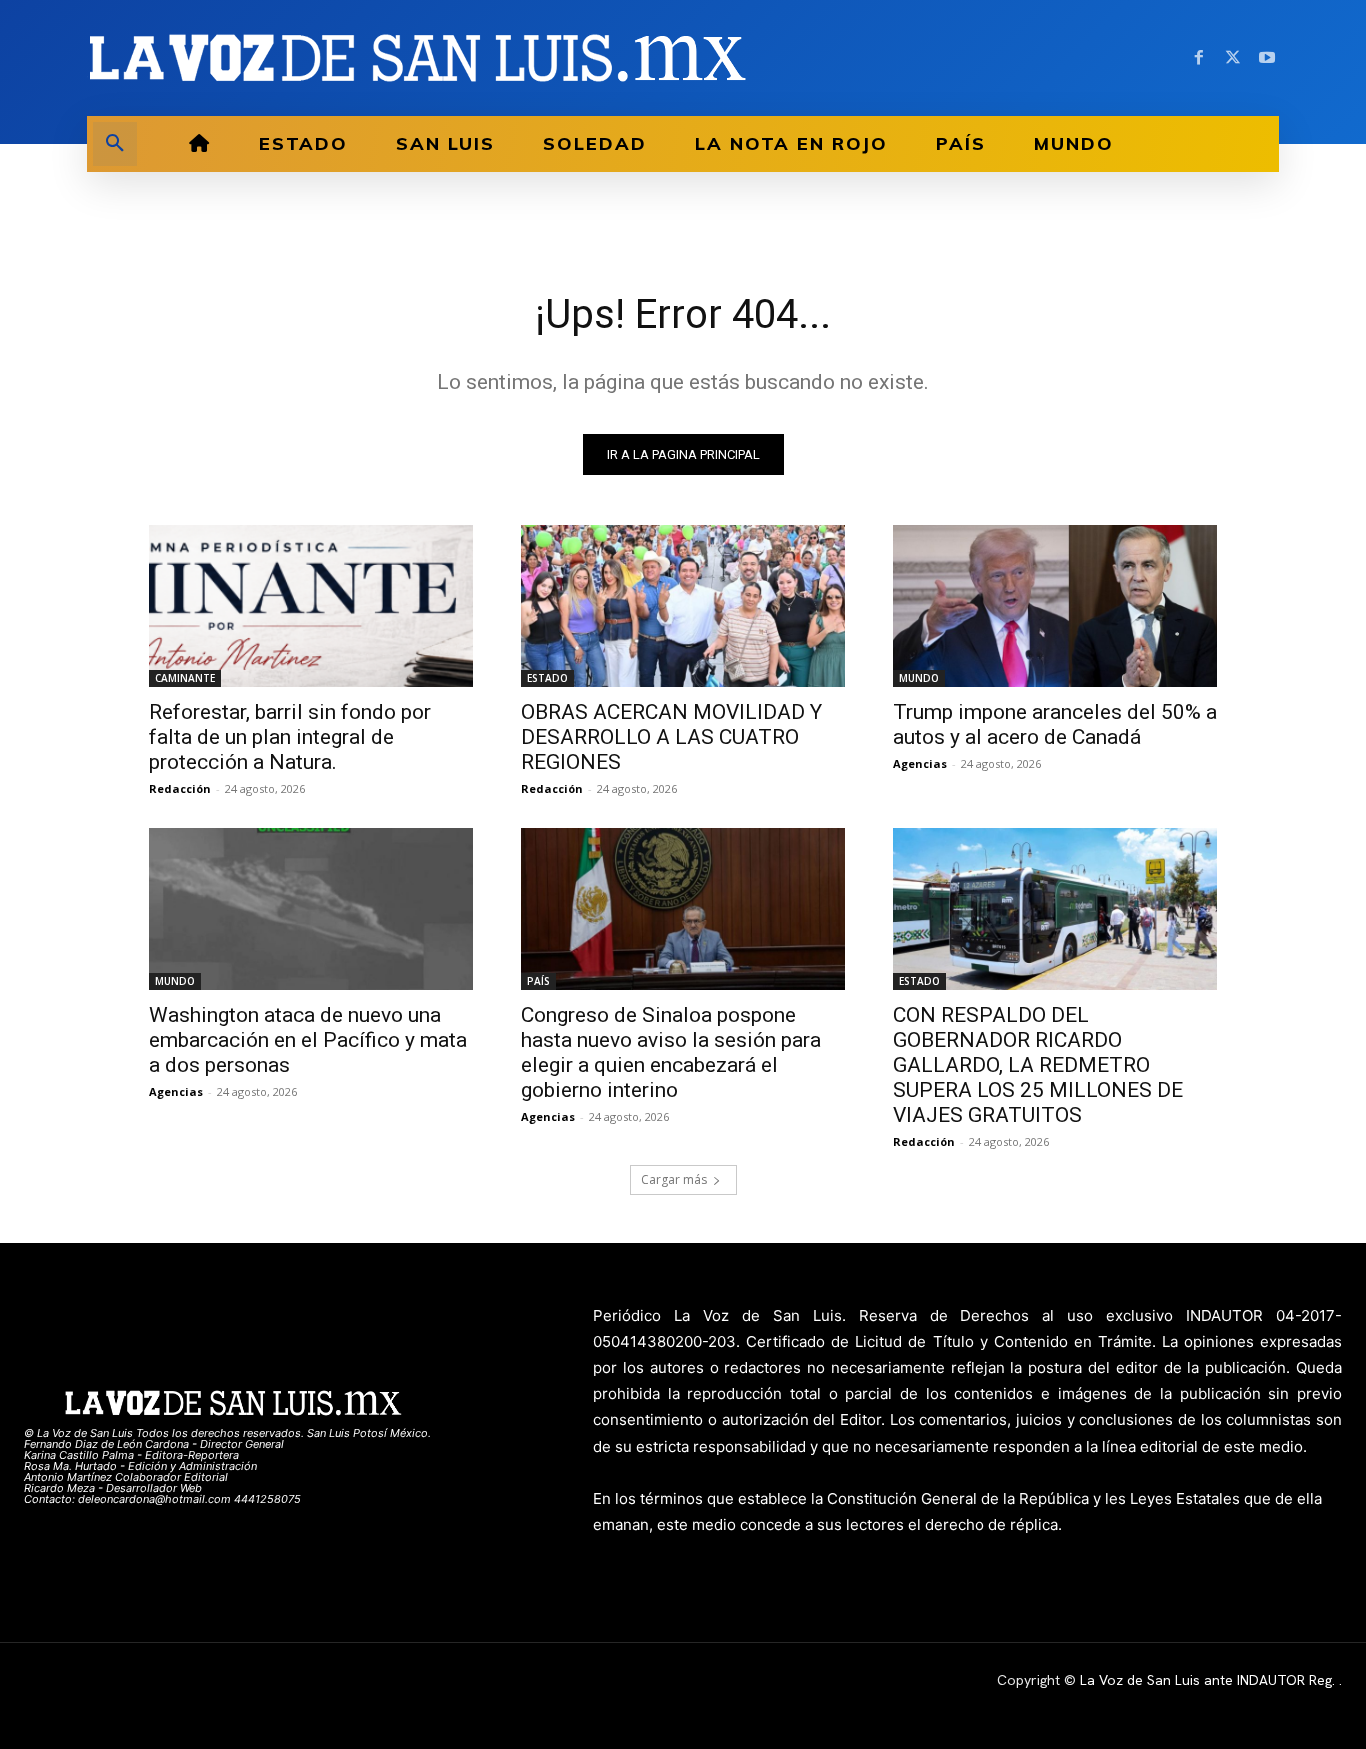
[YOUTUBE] (1267, 58)
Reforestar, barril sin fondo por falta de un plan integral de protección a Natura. (290, 737)
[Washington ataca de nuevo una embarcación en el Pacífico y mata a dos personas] (311, 909)
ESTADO (547, 678)
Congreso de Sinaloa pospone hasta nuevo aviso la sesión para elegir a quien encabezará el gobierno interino (671, 1052)
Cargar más (674, 1179)
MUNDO (919, 678)
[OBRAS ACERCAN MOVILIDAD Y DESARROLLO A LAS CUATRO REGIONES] (683, 606)
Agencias (920, 763)
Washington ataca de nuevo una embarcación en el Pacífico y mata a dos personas (308, 1040)
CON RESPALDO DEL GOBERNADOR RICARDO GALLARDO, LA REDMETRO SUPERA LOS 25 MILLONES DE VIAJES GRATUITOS (1038, 1065)
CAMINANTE (185, 678)
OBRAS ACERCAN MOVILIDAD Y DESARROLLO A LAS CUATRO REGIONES (671, 737)
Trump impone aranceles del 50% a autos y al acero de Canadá (1055, 724)
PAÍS (538, 981)
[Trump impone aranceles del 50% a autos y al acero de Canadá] (1055, 606)
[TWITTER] (1233, 58)
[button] (115, 144)
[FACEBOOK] (1199, 58)
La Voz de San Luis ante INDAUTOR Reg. (1209, 1680)
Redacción (180, 788)
